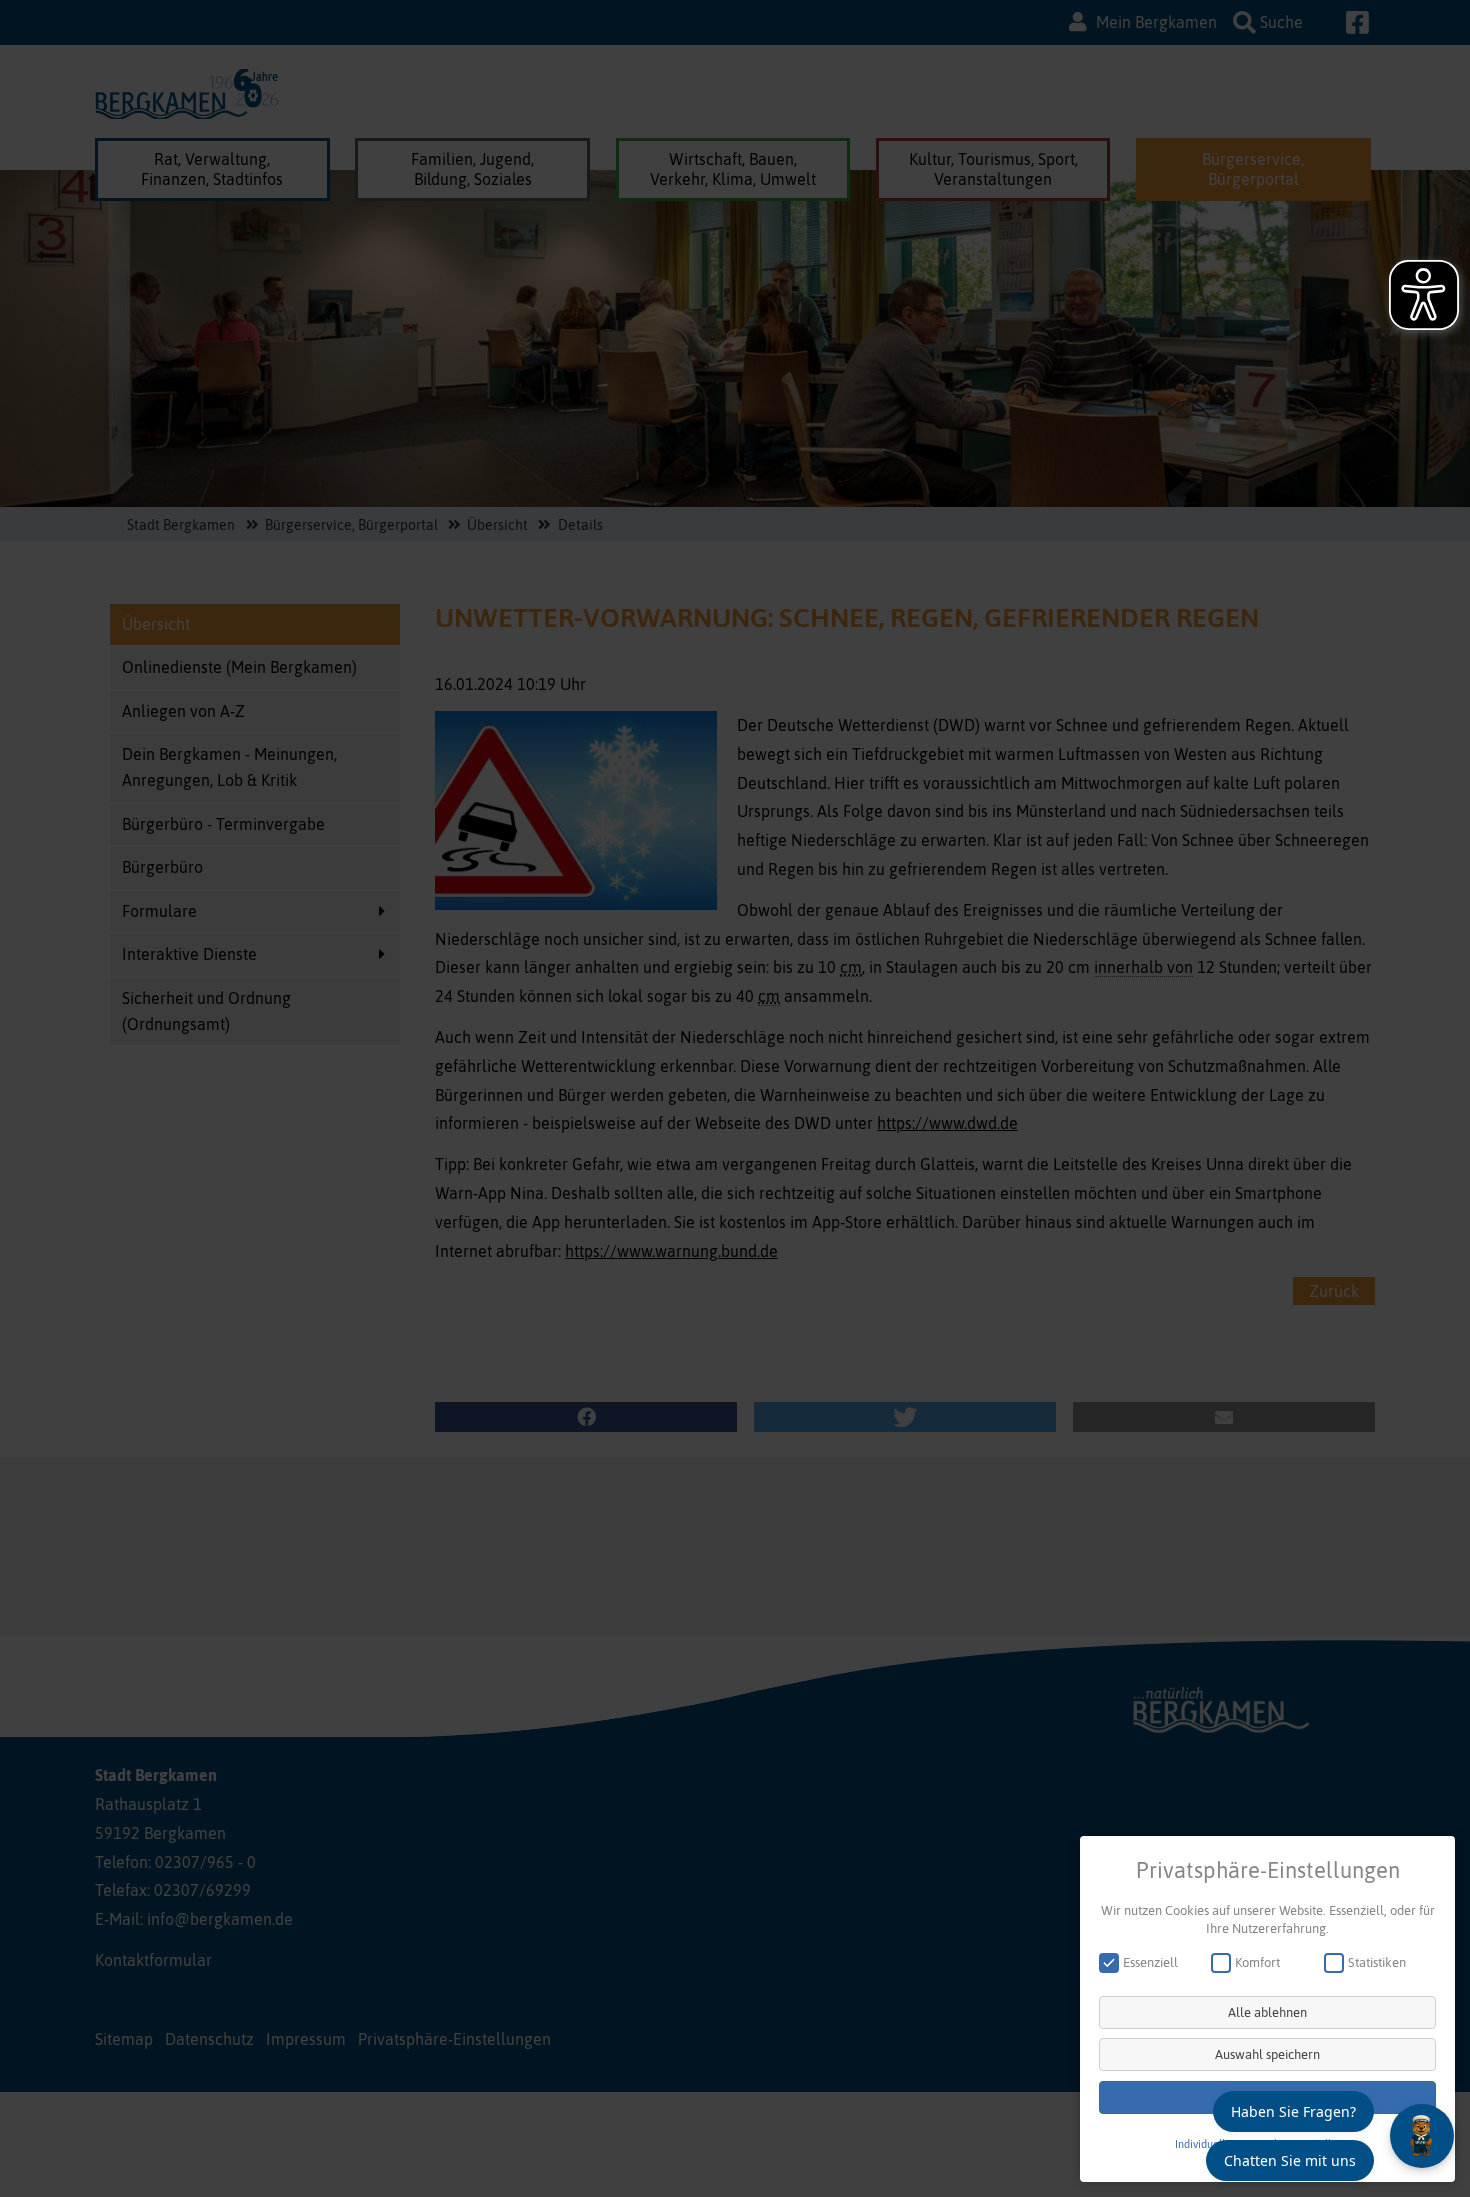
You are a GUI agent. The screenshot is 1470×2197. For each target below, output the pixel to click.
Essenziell (1150, 1962)
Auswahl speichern (1267, 2054)
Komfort (1257, 1962)
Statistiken (1377, 1962)
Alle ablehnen (1267, 2012)
